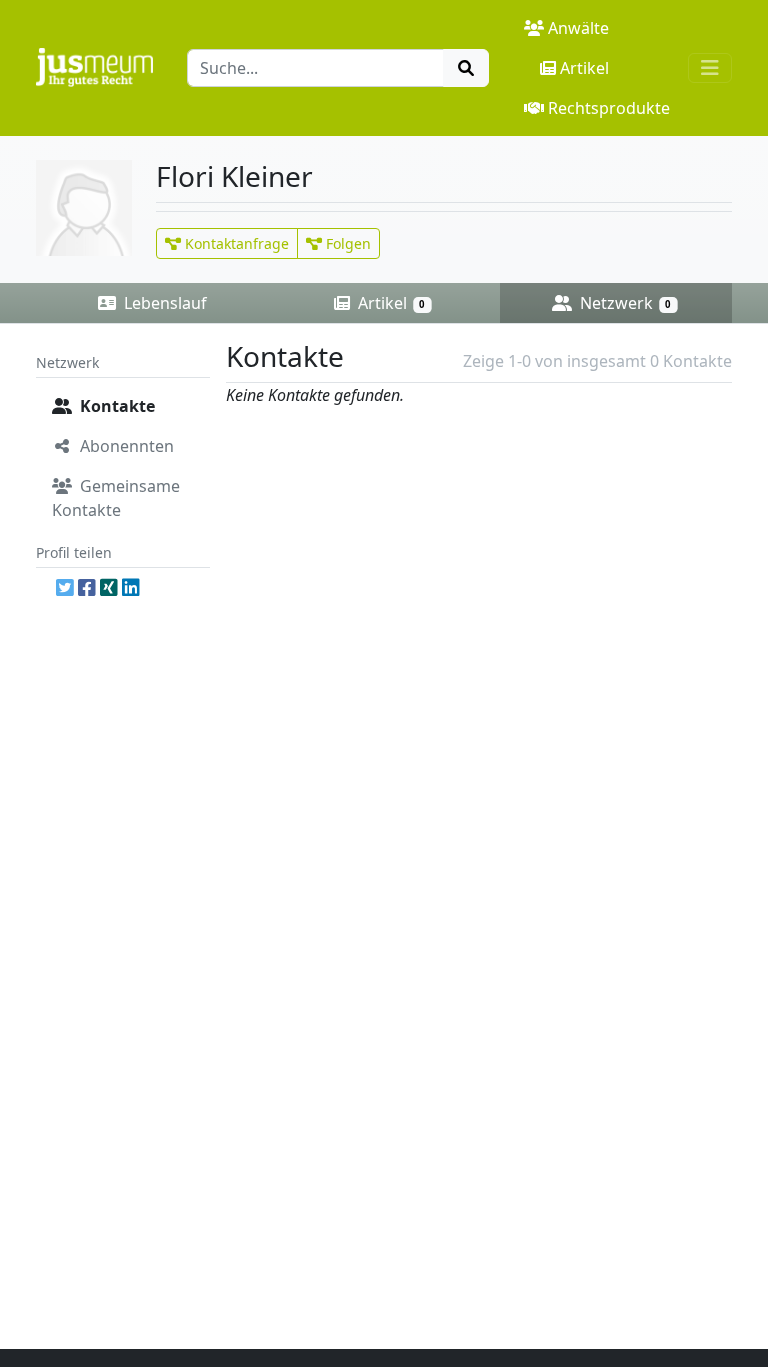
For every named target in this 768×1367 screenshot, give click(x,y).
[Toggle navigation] (710, 68)
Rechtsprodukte (609, 108)
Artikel (584, 68)
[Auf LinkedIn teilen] (131, 588)
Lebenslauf (163, 303)
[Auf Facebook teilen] (87, 588)
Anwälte (578, 28)
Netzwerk (623, 303)
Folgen (346, 243)
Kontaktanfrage (235, 243)
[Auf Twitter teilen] (65, 588)
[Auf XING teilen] (109, 588)
